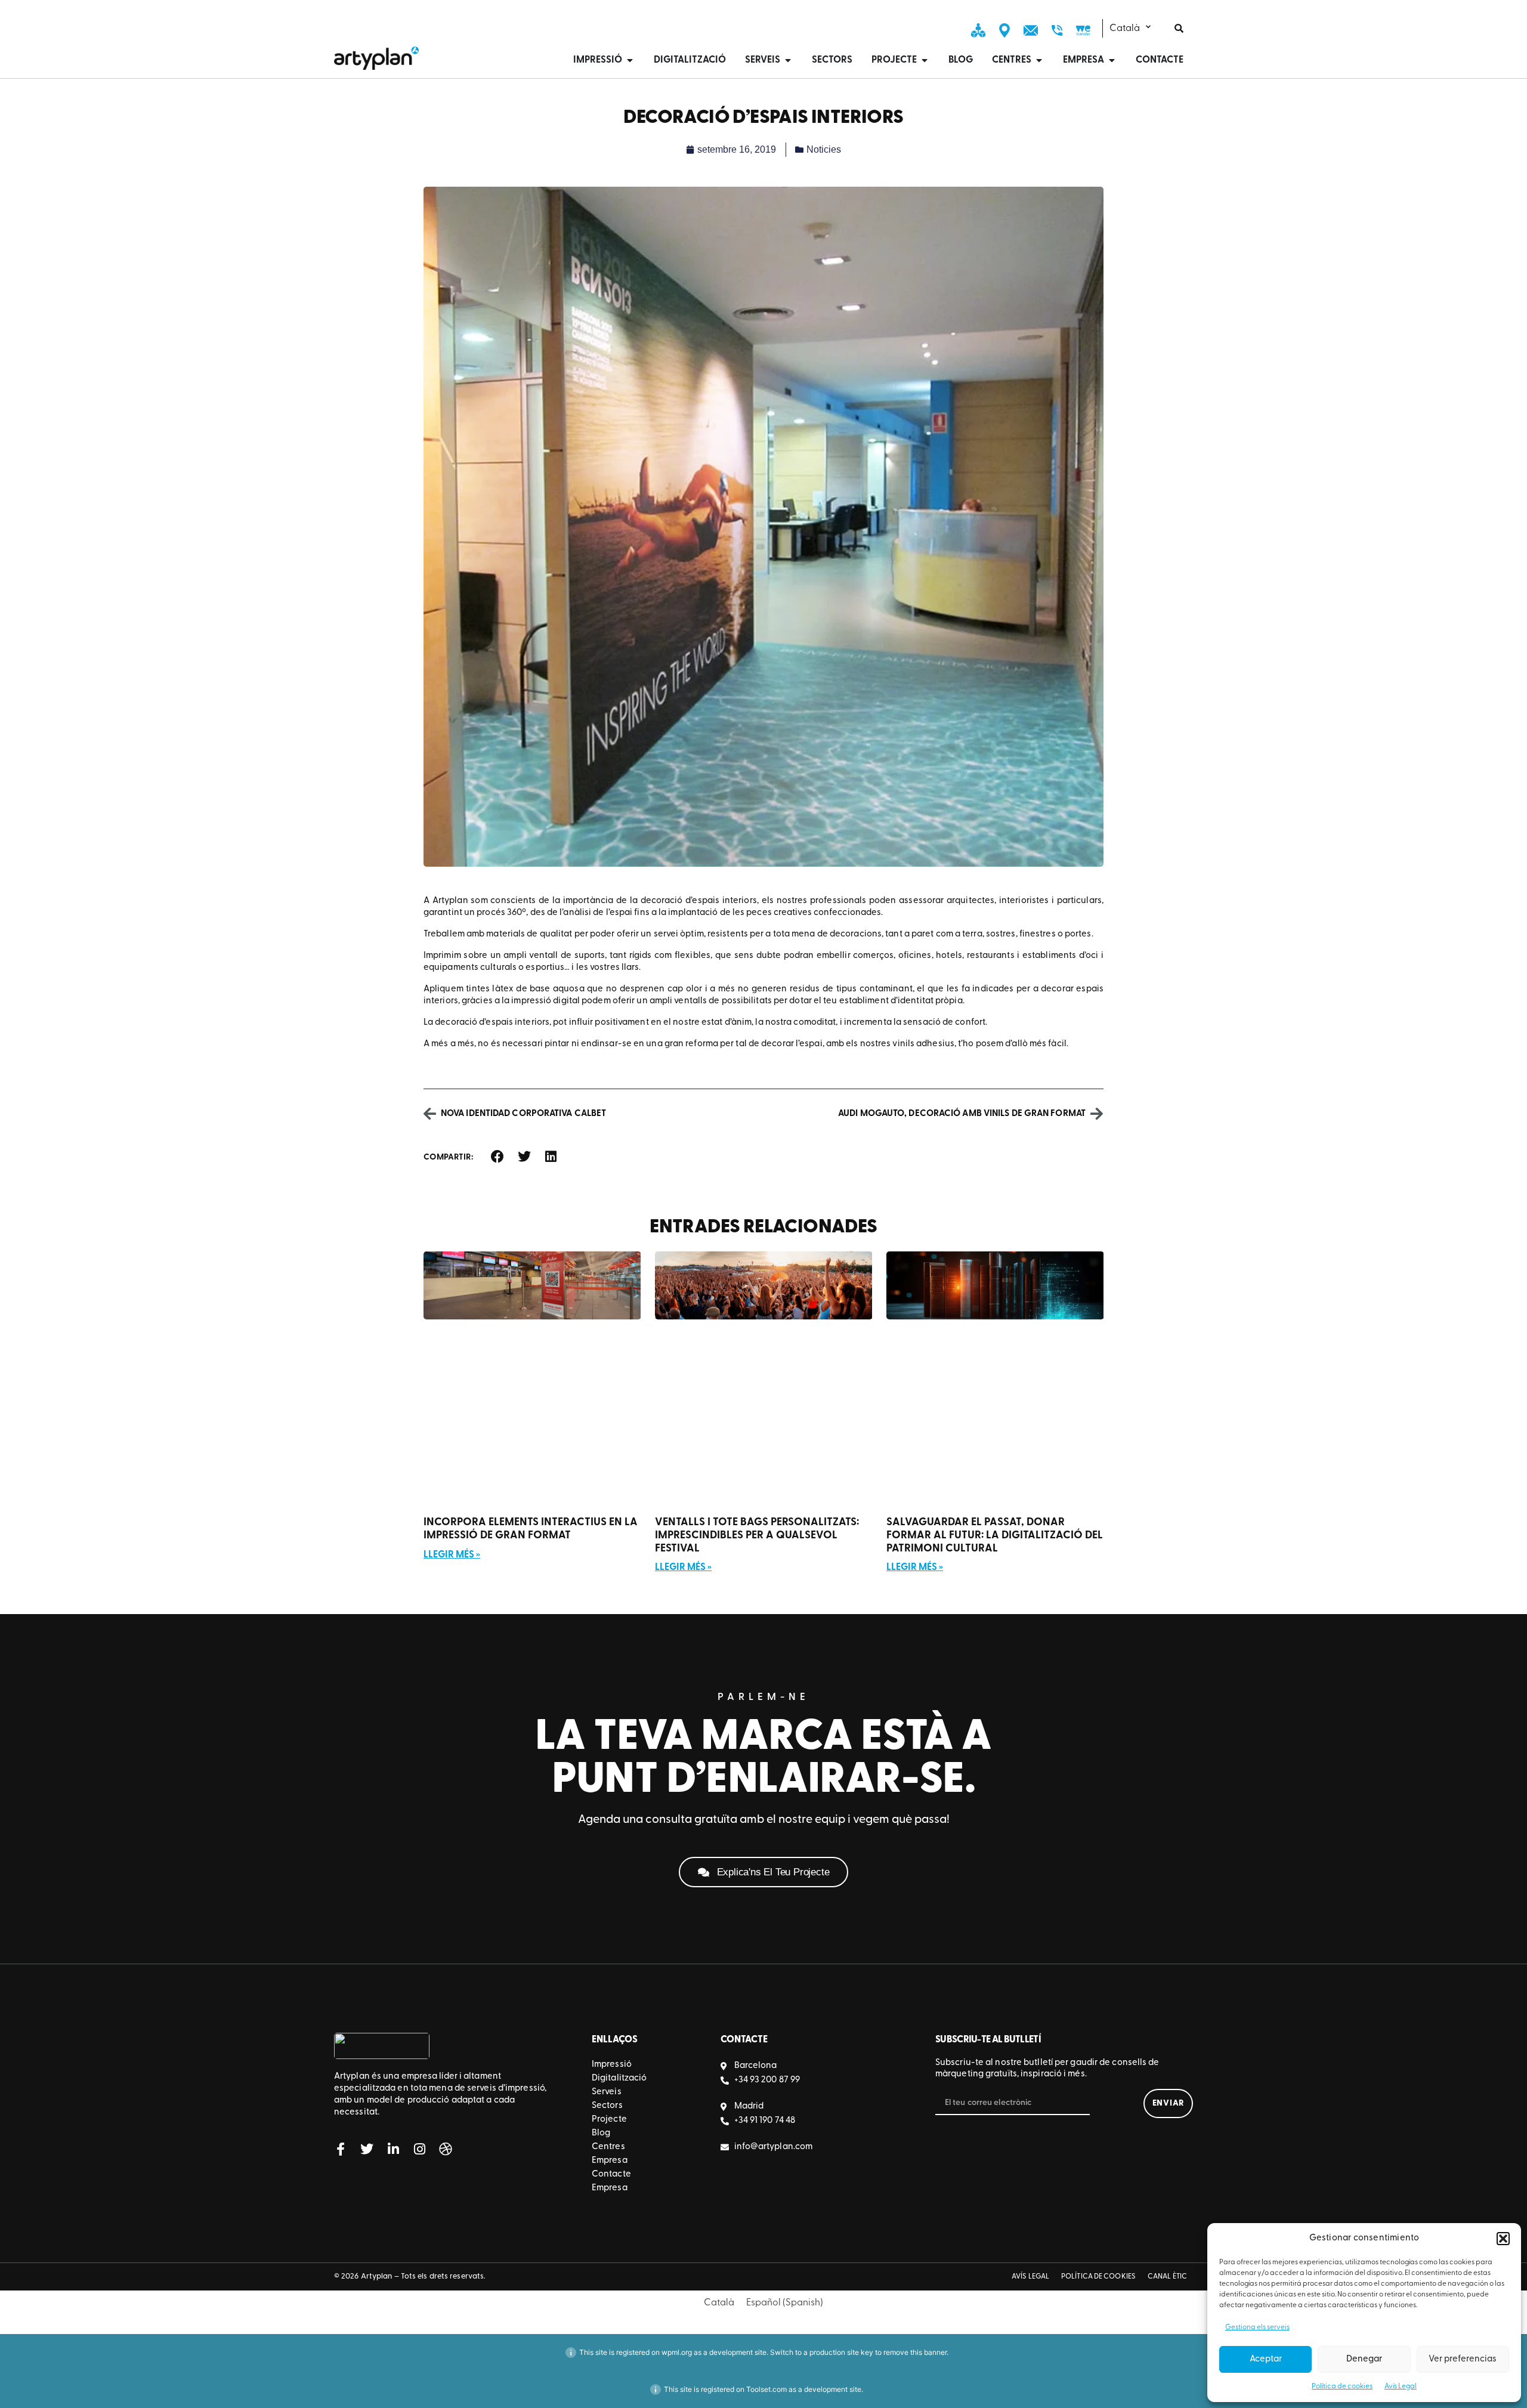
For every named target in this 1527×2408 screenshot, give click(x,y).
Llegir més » (452, 1555)
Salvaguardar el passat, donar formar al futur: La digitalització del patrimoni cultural (995, 1536)
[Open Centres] (1039, 60)
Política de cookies (1342, 2387)
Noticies (824, 149)
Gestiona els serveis (1257, 2327)
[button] (1503, 2239)
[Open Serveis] (788, 60)
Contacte (611, 2174)
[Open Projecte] (925, 60)
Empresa (610, 2161)
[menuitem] (1138, 28)
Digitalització (619, 2078)
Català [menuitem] (1125, 29)
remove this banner (915, 2352)
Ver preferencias (1463, 2359)
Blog (601, 2133)
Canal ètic (1167, 2277)
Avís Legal (1401, 2387)
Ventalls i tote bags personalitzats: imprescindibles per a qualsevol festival (757, 1536)
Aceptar (1266, 2359)
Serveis (607, 2092)
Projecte (609, 2120)
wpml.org (677, 2352)
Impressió (612, 2065)
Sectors (607, 2106)
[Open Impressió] (630, 60)
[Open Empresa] (1112, 60)
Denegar (1364, 2359)
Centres (608, 2147)
